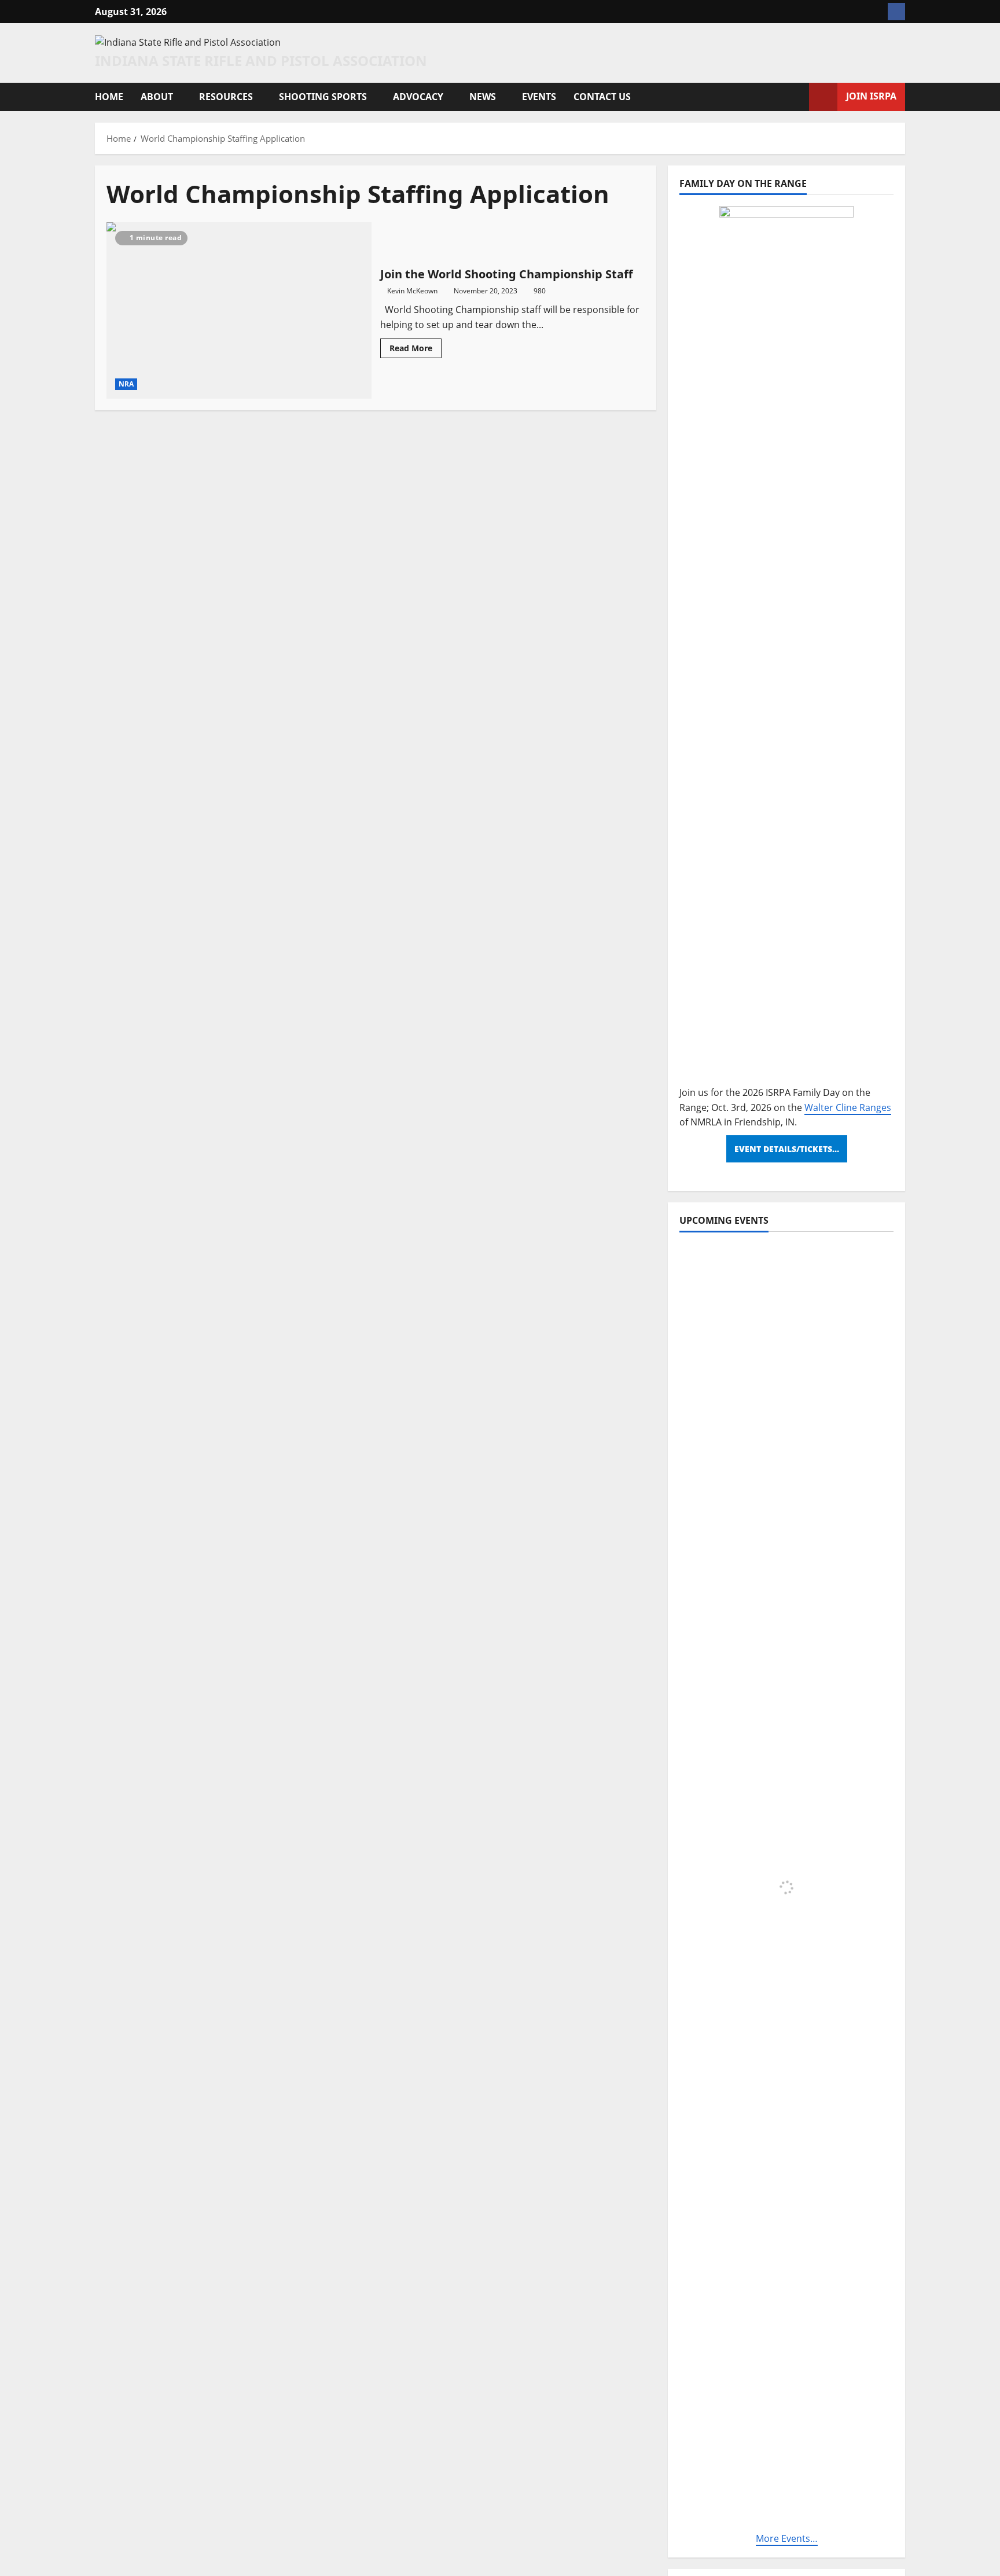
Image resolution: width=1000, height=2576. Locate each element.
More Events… (787, 2538)
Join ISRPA (871, 96)
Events (539, 97)
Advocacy (418, 97)
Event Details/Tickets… (787, 1149)
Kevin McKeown (412, 291)
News (483, 97)
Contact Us (602, 97)
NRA (126, 384)
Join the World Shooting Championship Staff (239, 310)
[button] (797, 97)
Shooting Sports (323, 97)
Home (109, 97)
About (157, 97)
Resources (226, 97)
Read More (416, 350)
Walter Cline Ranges (848, 1107)
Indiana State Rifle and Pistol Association (261, 60)
